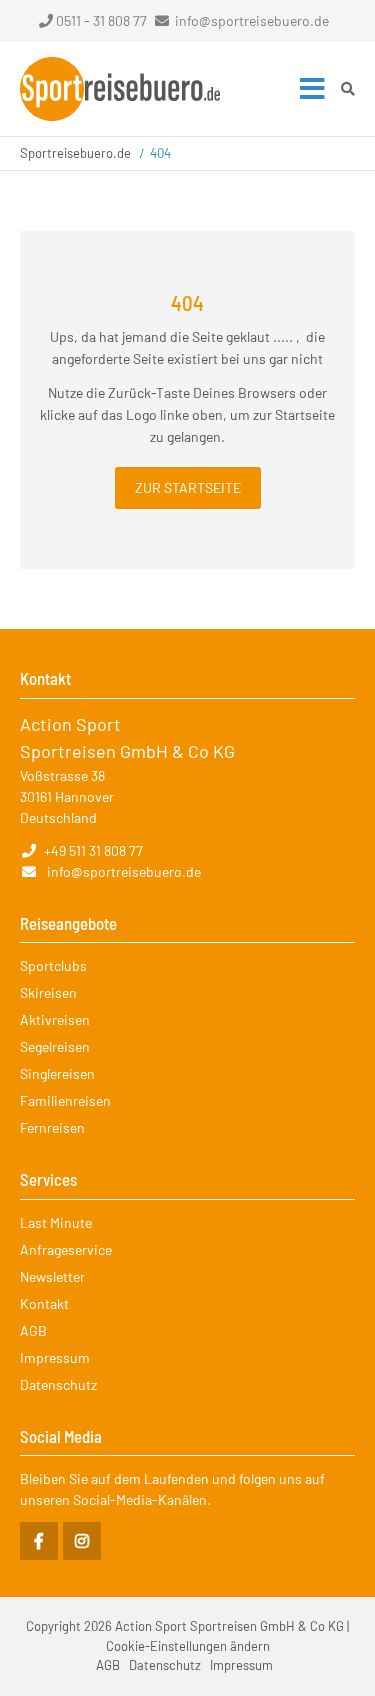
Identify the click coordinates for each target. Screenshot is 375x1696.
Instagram (82, 1541)
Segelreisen (55, 1046)
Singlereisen (57, 1073)
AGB (33, 1330)
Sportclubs (53, 965)
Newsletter (52, 1276)
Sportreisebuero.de (75, 153)
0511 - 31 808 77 (101, 20)
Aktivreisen (55, 1019)
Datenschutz (58, 1384)
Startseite (120, 89)
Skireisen (48, 992)
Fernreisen (52, 1127)
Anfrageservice (66, 1249)
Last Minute (56, 1222)
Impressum (55, 1357)
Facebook (39, 1541)
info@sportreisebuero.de (252, 20)
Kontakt (44, 1303)
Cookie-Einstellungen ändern (188, 1646)
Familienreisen (65, 1100)
